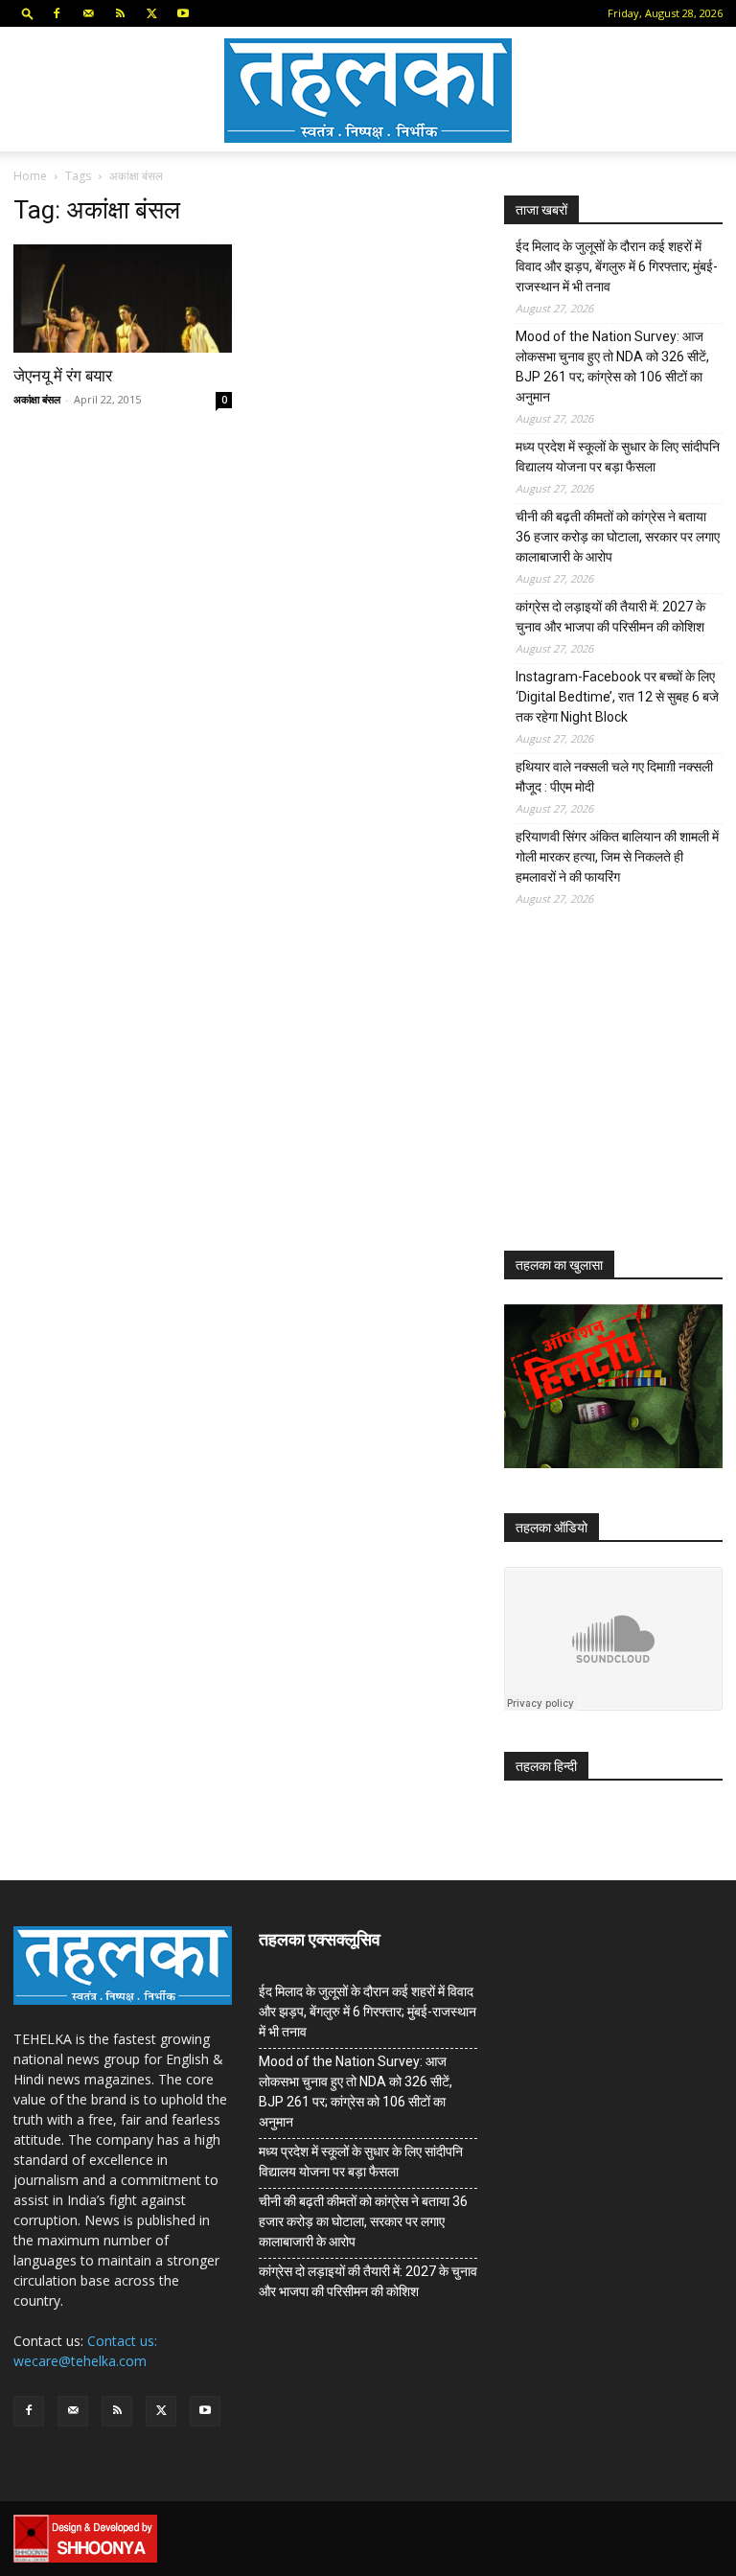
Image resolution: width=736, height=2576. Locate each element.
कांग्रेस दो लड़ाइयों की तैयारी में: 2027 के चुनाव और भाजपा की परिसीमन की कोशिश (610, 617)
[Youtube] (183, 13)
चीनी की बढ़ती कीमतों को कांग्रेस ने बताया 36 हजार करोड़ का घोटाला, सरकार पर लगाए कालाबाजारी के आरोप (618, 537)
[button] (28, 13)
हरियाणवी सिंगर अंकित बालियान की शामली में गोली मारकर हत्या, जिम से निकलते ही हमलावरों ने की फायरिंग (617, 857)
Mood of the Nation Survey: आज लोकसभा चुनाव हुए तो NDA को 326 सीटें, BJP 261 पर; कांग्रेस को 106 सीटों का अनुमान (612, 367)
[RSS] (120, 13)
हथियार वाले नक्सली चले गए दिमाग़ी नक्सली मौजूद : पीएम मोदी (614, 777)
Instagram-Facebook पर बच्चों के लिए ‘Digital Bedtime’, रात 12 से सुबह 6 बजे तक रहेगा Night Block (617, 697)
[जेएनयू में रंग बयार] (123, 299)
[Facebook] (57, 13)
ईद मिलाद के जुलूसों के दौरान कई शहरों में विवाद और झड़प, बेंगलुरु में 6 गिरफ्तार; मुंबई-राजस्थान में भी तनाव (617, 266)
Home (30, 176)
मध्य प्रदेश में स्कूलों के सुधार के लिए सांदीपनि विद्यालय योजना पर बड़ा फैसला (618, 457)
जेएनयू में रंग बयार (63, 376)
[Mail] (88, 13)
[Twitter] (151, 13)
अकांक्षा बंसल (37, 399)
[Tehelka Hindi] (368, 91)
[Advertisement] (620, 1093)
